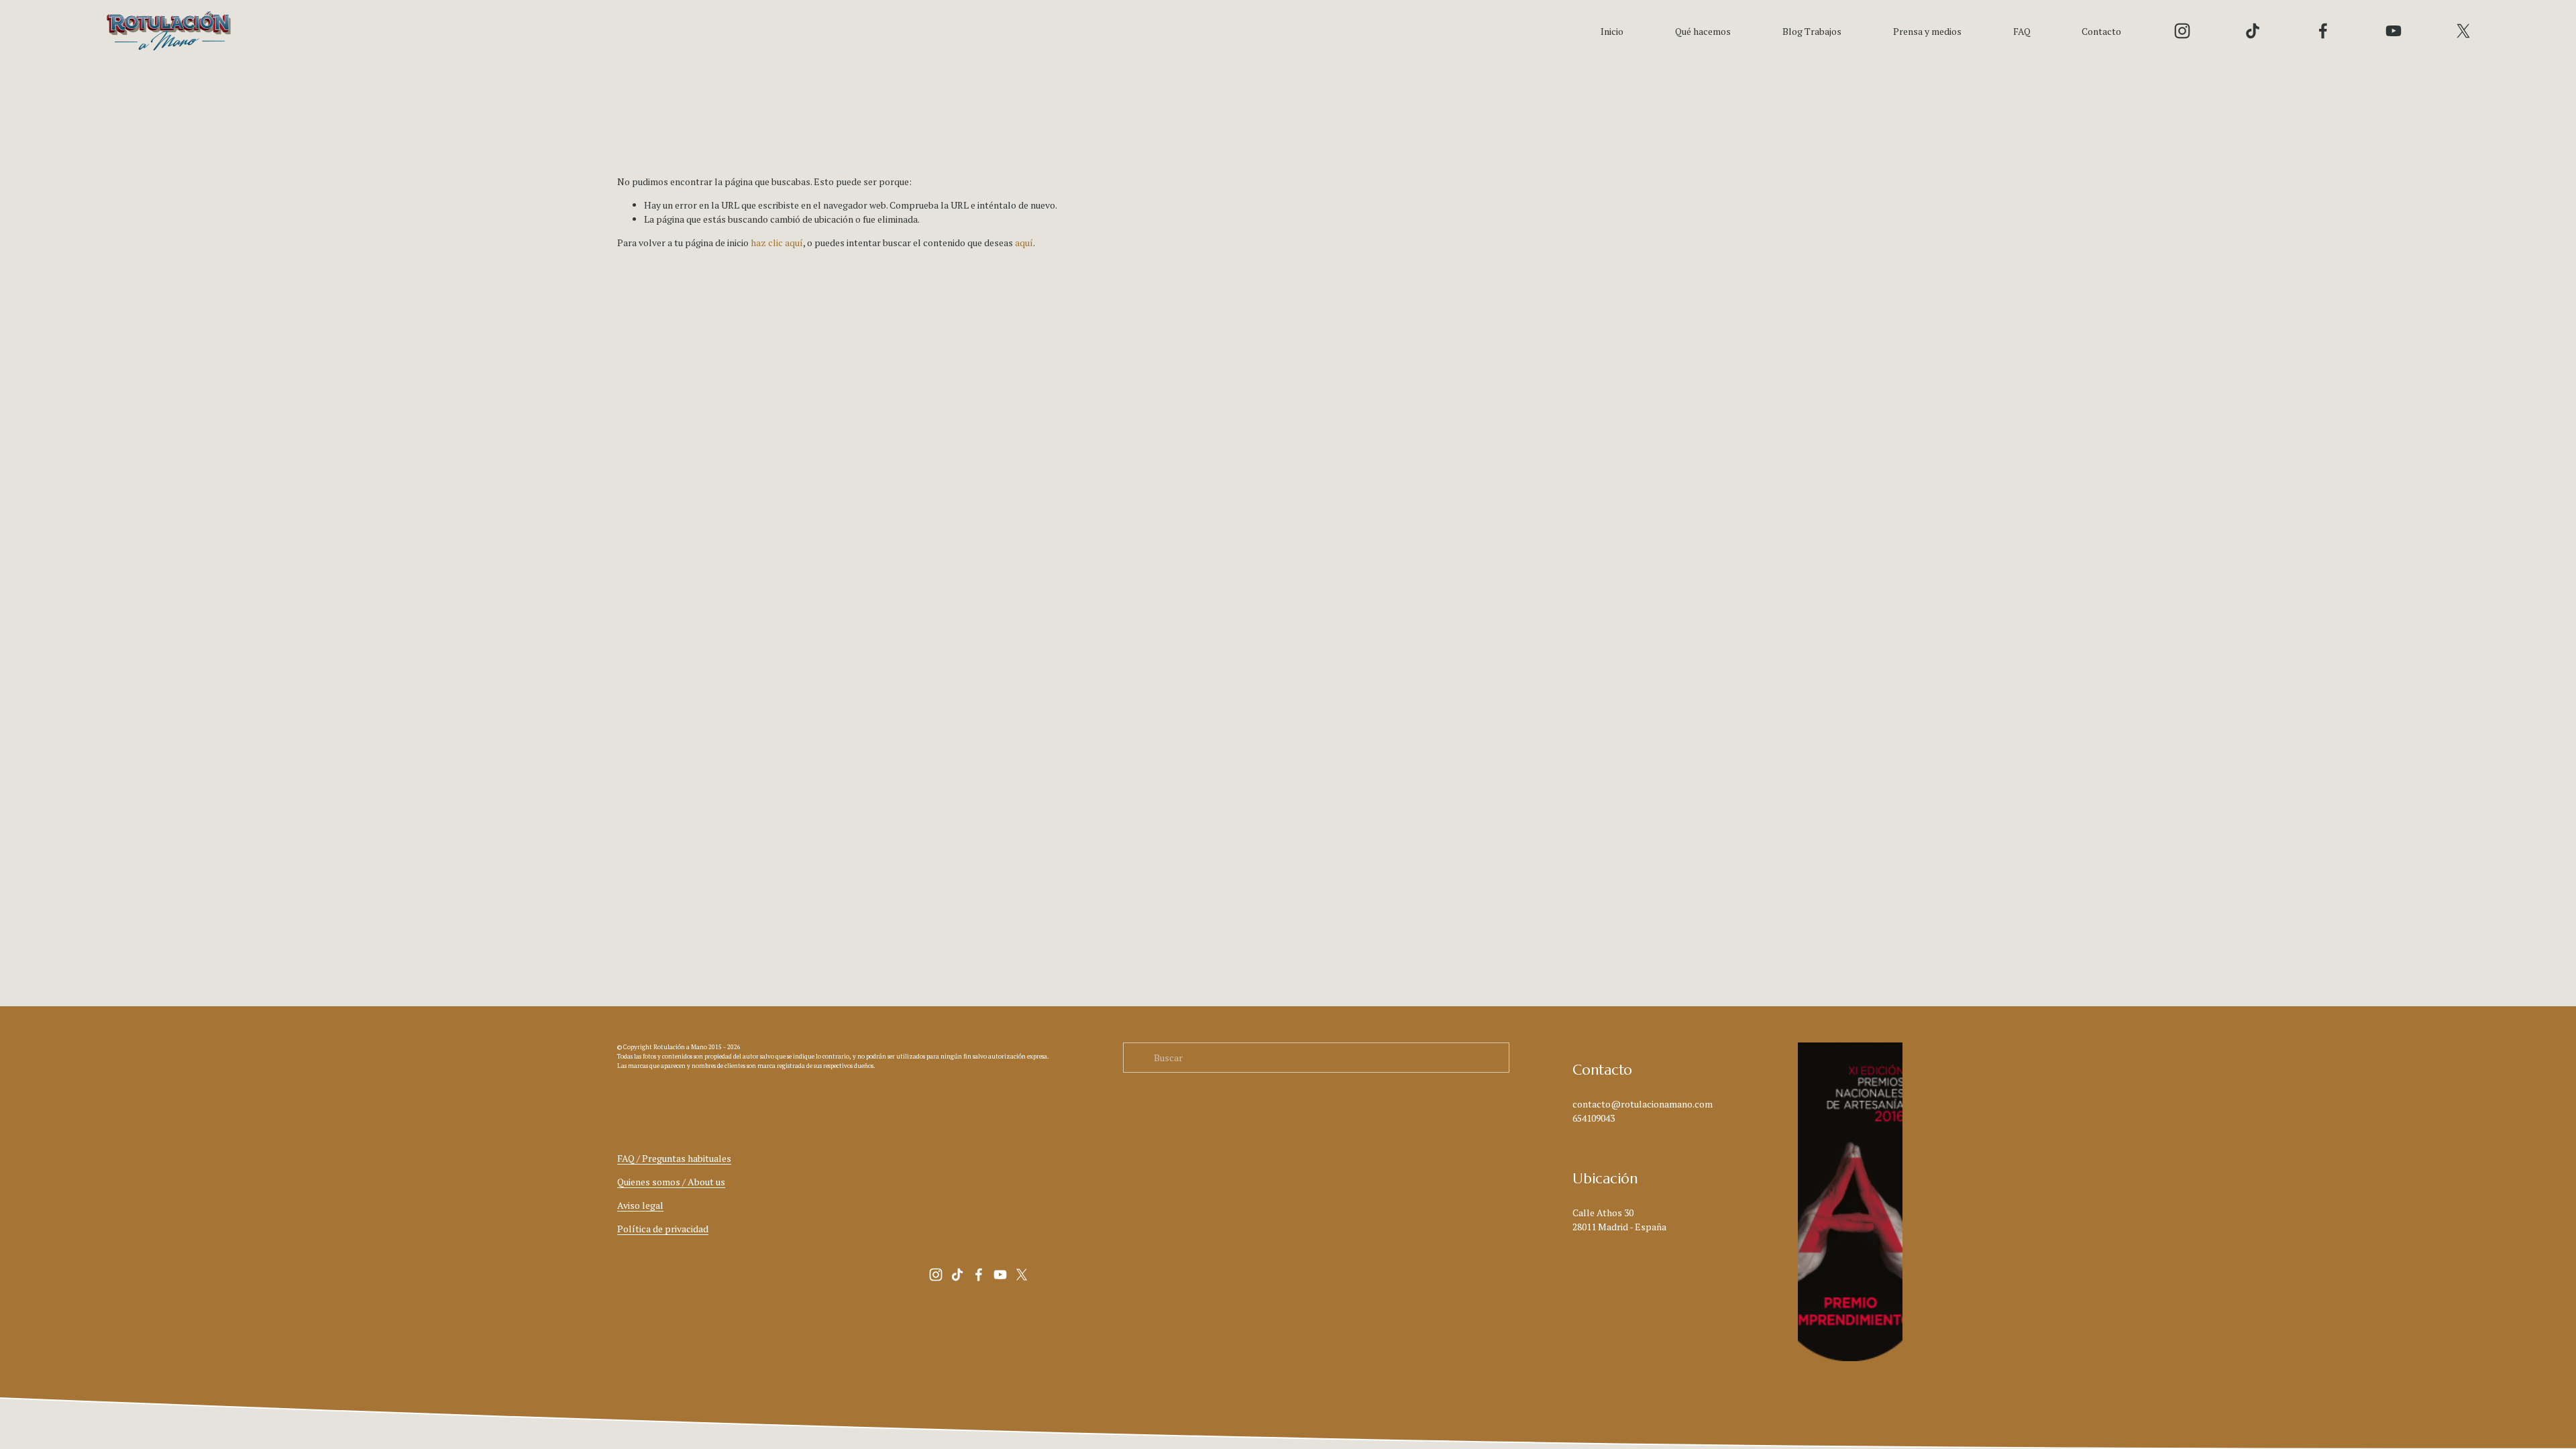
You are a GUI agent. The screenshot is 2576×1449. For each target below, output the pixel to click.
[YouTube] (2394, 31)
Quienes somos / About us (671, 1182)
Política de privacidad (663, 1229)
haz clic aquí (777, 243)
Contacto (2101, 31)
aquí (1024, 243)
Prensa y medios (1927, 31)
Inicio (1612, 31)
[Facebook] (2323, 31)
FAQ (2022, 31)
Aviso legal (640, 1205)
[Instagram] (2182, 31)
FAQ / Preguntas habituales (674, 1158)
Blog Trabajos (1812, 31)
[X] (2463, 31)
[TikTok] (2253, 31)
